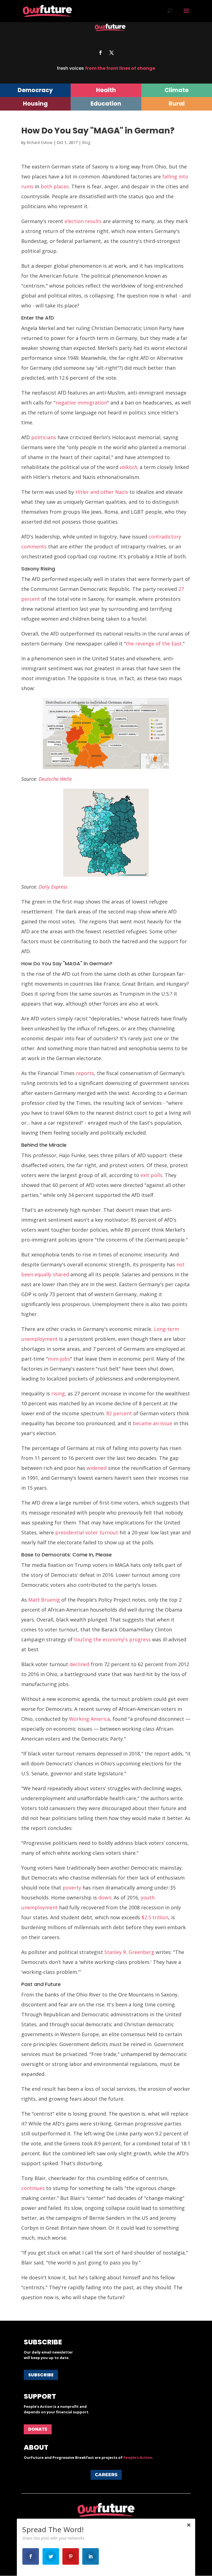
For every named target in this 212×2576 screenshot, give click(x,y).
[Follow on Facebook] (100, 53)
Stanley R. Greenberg (129, 1952)
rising (58, 1393)
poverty (72, 1888)
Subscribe (41, 2375)
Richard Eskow (39, 142)
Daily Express (53, 887)
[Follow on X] (112, 53)
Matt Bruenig (44, 1600)
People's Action (138, 2457)
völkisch (128, 467)
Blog (86, 142)
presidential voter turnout (87, 1532)
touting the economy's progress (112, 1639)
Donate (38, 2429)
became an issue (153, 1423)
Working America (89, 1719)
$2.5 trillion (155, 1917)
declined (79, 1664)
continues (33, 2188)
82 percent (119, 1413)
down (105, 1897)
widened (97, 1468)
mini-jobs (59, 1359)
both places (55, 186)
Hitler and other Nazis (102, 492)
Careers (106, 2475)
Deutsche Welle (55, 779)
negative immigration (81, 403)
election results (83, 221)
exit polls (151, 1175)
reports (85, 1073)
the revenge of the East (154, 644)
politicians (44, 437)
